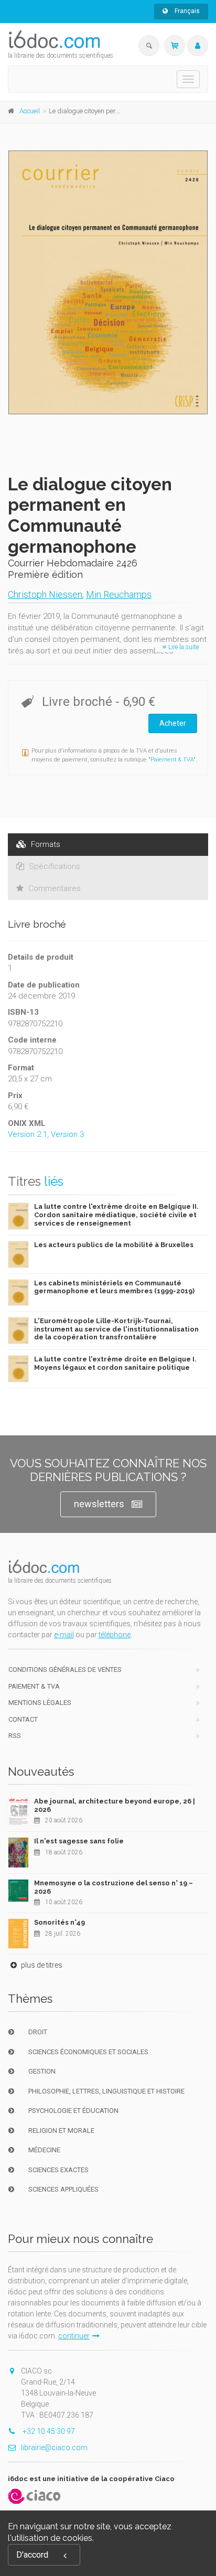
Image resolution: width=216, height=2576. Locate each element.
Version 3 (67, 1134)
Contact (23, 1719)
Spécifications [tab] (53, 866)
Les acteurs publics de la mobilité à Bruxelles (114, 1245)
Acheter (173, 723)
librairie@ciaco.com (54, 2448)
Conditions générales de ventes (65, 1670)
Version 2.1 (28, 1134)
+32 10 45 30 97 (48, 2431)
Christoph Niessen (45, 594)
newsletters (99, 1504)
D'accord (32, 2555)
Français (186, 11)
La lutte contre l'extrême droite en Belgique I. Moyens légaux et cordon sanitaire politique (115, 1363)
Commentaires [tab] (53, 888)
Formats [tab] (45, 844)
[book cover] (109, 282)
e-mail (64, 1635)
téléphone (115, 1635)
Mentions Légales (40, 1703)
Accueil (30, 111)
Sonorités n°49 (60, 1922)
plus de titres (41, 1965)
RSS (15, 1736)
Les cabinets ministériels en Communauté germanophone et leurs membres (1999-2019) (114, 1287)
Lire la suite (183, 647)
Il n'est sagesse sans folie (79, 1841)
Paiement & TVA (172, 760)
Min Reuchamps (119, 594)
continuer (74, 2336)
